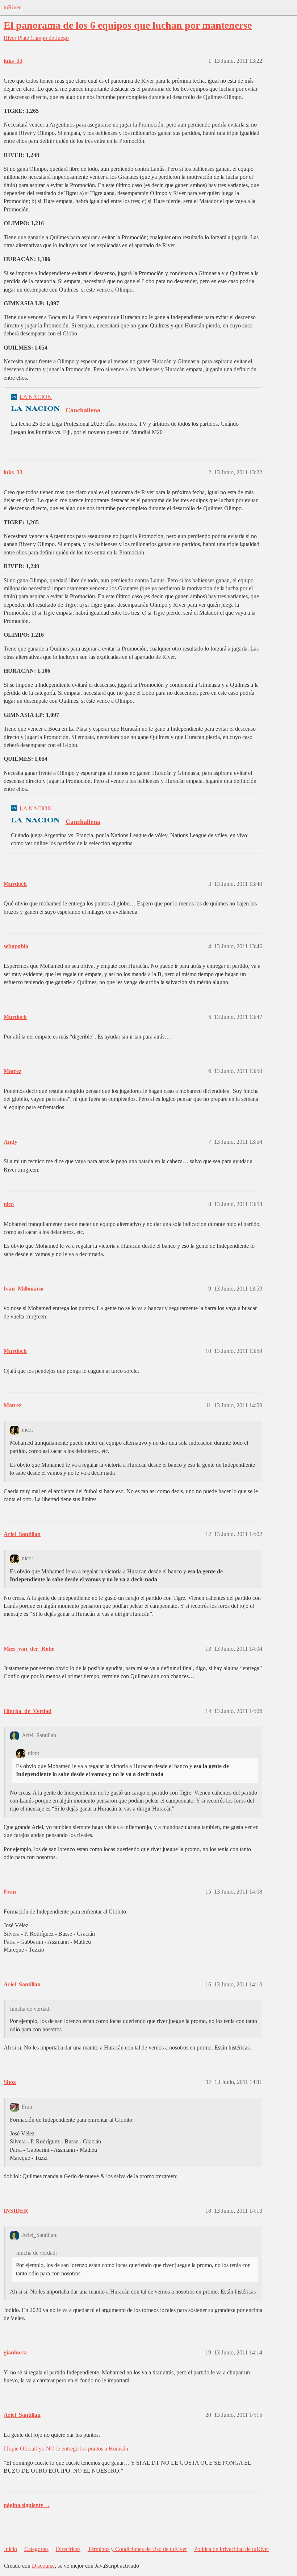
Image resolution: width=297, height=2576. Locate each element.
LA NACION (36, 397)
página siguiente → (27, 2505)
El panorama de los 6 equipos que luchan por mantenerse (128, 25)
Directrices (68, 2549)
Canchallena (83, 410)
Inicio (11, 2549)
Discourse (43, 2566)
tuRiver (12, 7)
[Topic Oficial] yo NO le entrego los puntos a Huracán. (67, 2449)
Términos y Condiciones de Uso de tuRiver (137, 2549)
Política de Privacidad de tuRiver (232, 2549)
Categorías (36, 2549)
